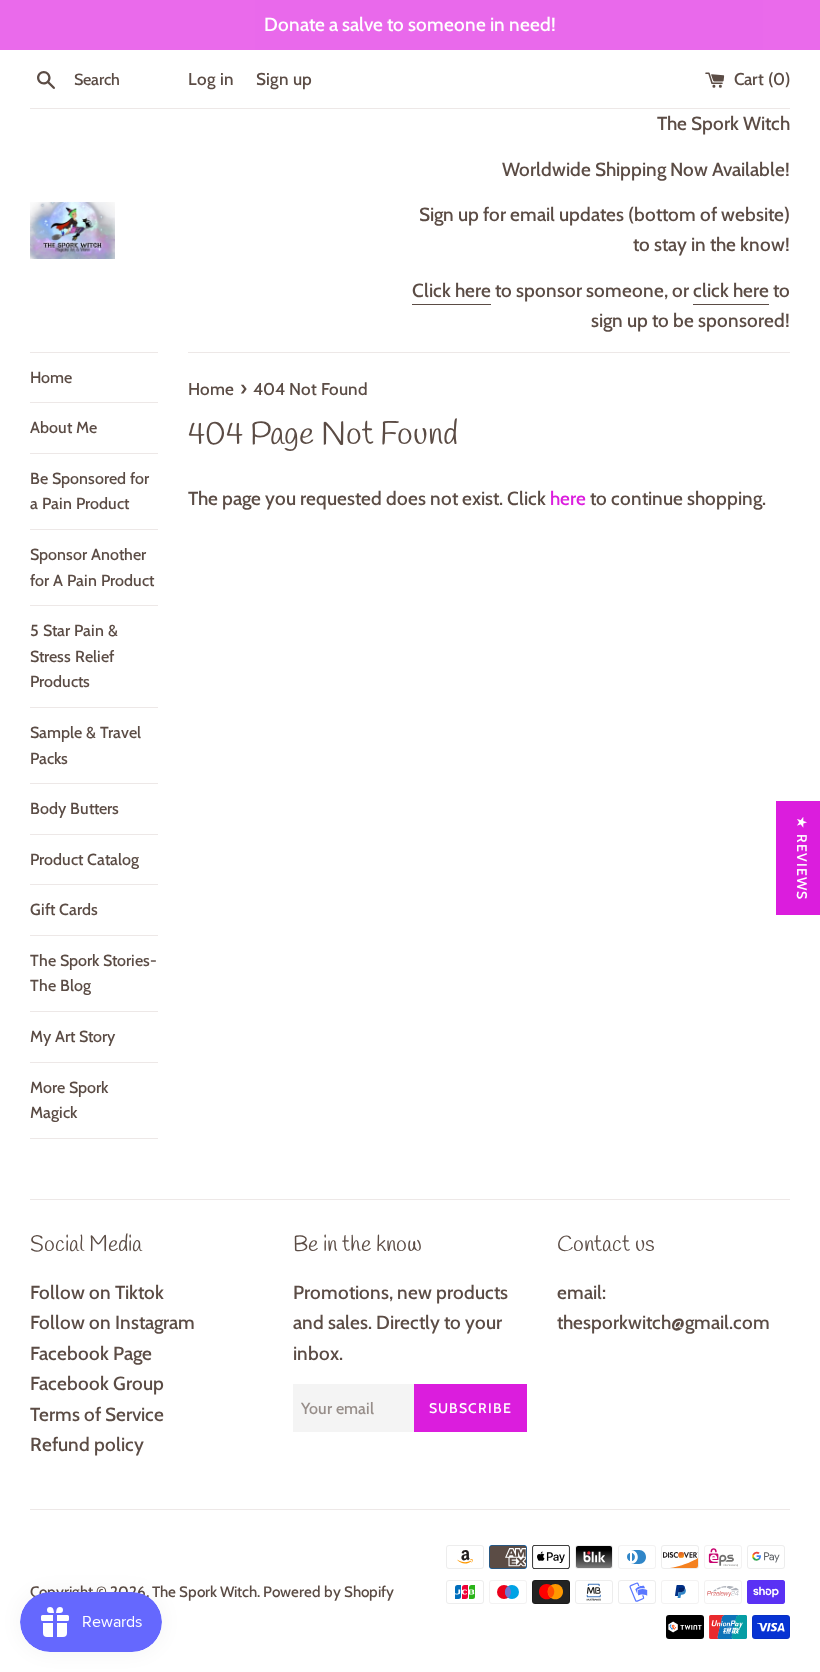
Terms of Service (97, 1414)
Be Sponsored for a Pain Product (89, 491)
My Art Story (72, 1036)
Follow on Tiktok (97, 1292)
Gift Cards (64, 909)
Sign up (284, 78)
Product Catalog (84, 859)
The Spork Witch (204, 1591)
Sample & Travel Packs (85, 745)
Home (51, 377)
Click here (451, 290)
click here (731, 290)
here (568, 498)
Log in (211, 78)
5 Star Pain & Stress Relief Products (74, 656)
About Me (63, 427)
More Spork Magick (69, 1100)
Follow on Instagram (112, 1322)
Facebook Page (91, 1353)
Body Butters (74, 808)
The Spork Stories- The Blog (93, 973)
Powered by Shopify (328, 1591)
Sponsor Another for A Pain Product (92, 567)
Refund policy (87, 1444)
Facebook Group (97, 1383)
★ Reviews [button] (802, 858)
